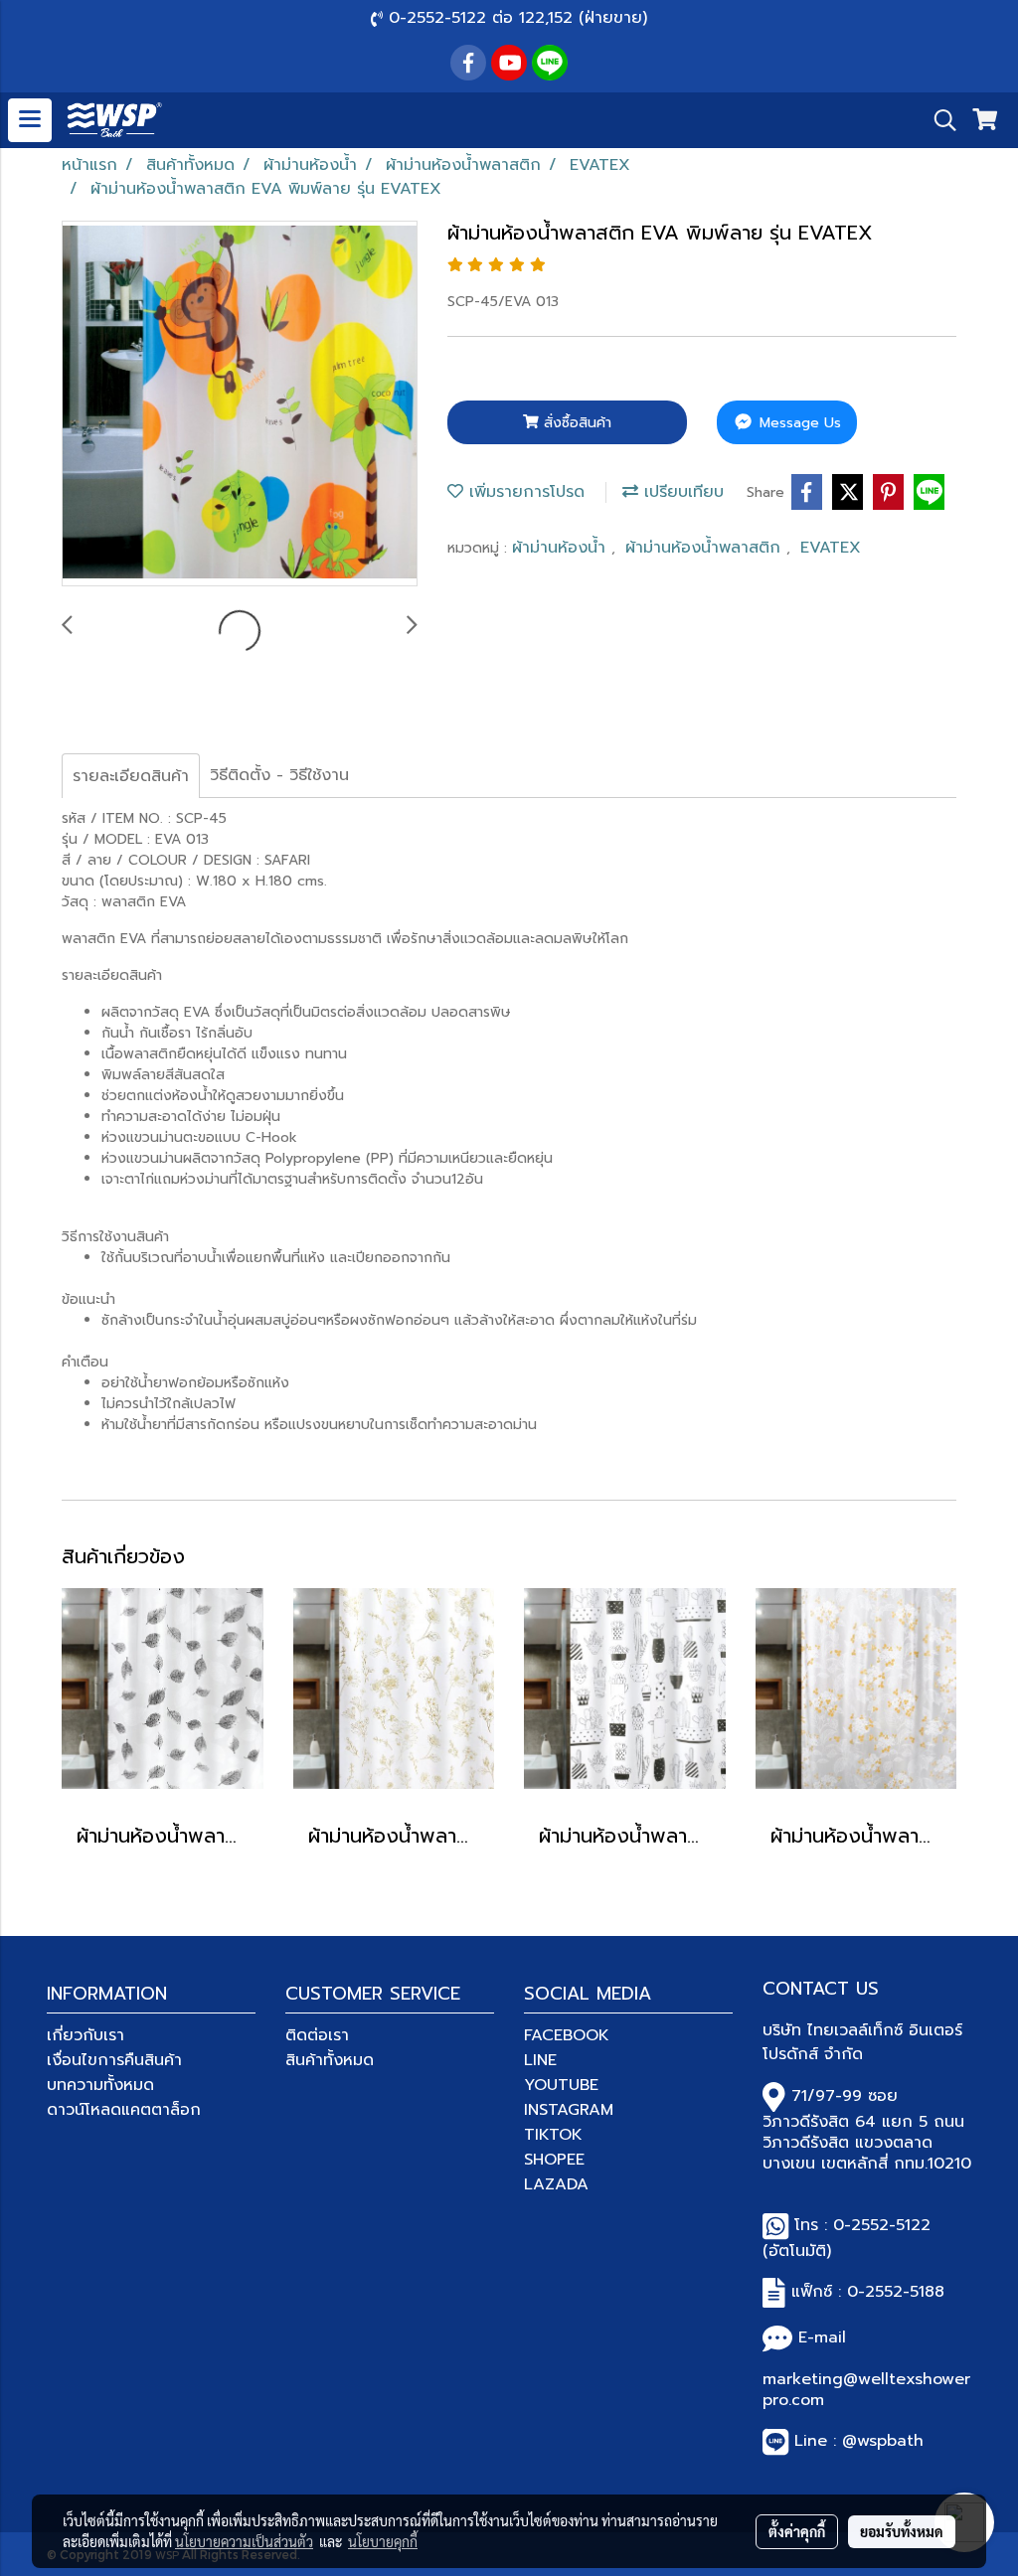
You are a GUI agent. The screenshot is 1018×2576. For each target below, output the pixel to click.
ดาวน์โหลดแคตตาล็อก (124, 2110)
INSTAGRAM (569, 2110)
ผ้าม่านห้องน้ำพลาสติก (706, 548)
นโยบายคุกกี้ (383, 2541)
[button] (938, 120)
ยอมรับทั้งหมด (902, 2531)
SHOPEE (554, 2160)
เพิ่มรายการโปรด (524, 492)
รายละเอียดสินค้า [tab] (131, 776)
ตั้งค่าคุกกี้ (797, 2531)
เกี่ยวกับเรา (85, 2035)
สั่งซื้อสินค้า (575, 423)
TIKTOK (553, 2135)
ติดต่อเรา (317, 2035)
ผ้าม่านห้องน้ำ (562, 548)
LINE (540, 2060)
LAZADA (556, 2184)
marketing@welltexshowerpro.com (866, 2390)
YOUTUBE (561, 2085)
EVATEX (831, 548)
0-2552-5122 (882, 2225)
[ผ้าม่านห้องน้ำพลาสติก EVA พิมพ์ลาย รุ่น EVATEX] (240, 404)
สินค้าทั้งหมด (330, 2060)
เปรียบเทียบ (681, 492)
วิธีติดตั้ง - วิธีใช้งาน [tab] (279, 775)
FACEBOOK (567, 2035)
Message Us (798, 423)
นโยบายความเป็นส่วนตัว (244, 2541)
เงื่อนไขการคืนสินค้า (114, 2060)
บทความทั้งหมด (100, 2085)
